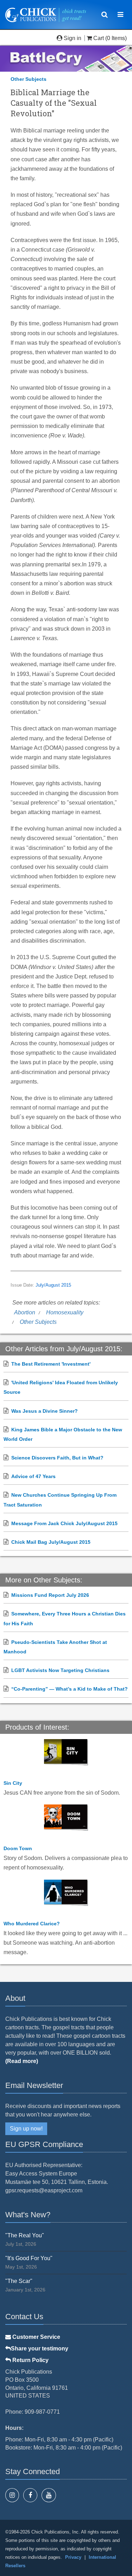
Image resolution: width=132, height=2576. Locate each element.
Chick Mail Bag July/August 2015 (51, 1542)
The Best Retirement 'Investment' (51, 1364)
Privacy (73, 2557)
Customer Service (36, 2337)
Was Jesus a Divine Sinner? (45, 1411)
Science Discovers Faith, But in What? (57, 1458)
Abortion (25, 1312)
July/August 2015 (53, 1285)
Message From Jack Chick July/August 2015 (64, 1523)
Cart (99, 38)
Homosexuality (65, 1312)
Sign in (73, 38)
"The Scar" (19, 2281)
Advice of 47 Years (33, 1476)
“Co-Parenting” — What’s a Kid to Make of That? (70, 1689)
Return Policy (30, 2360)
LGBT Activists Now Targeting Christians (60, 1670)
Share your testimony (40, 2349)
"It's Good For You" (29, 2258)
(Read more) (22, 2061)
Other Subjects (29, 79)
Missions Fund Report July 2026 (50, 1595)
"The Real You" (25, 2235)
